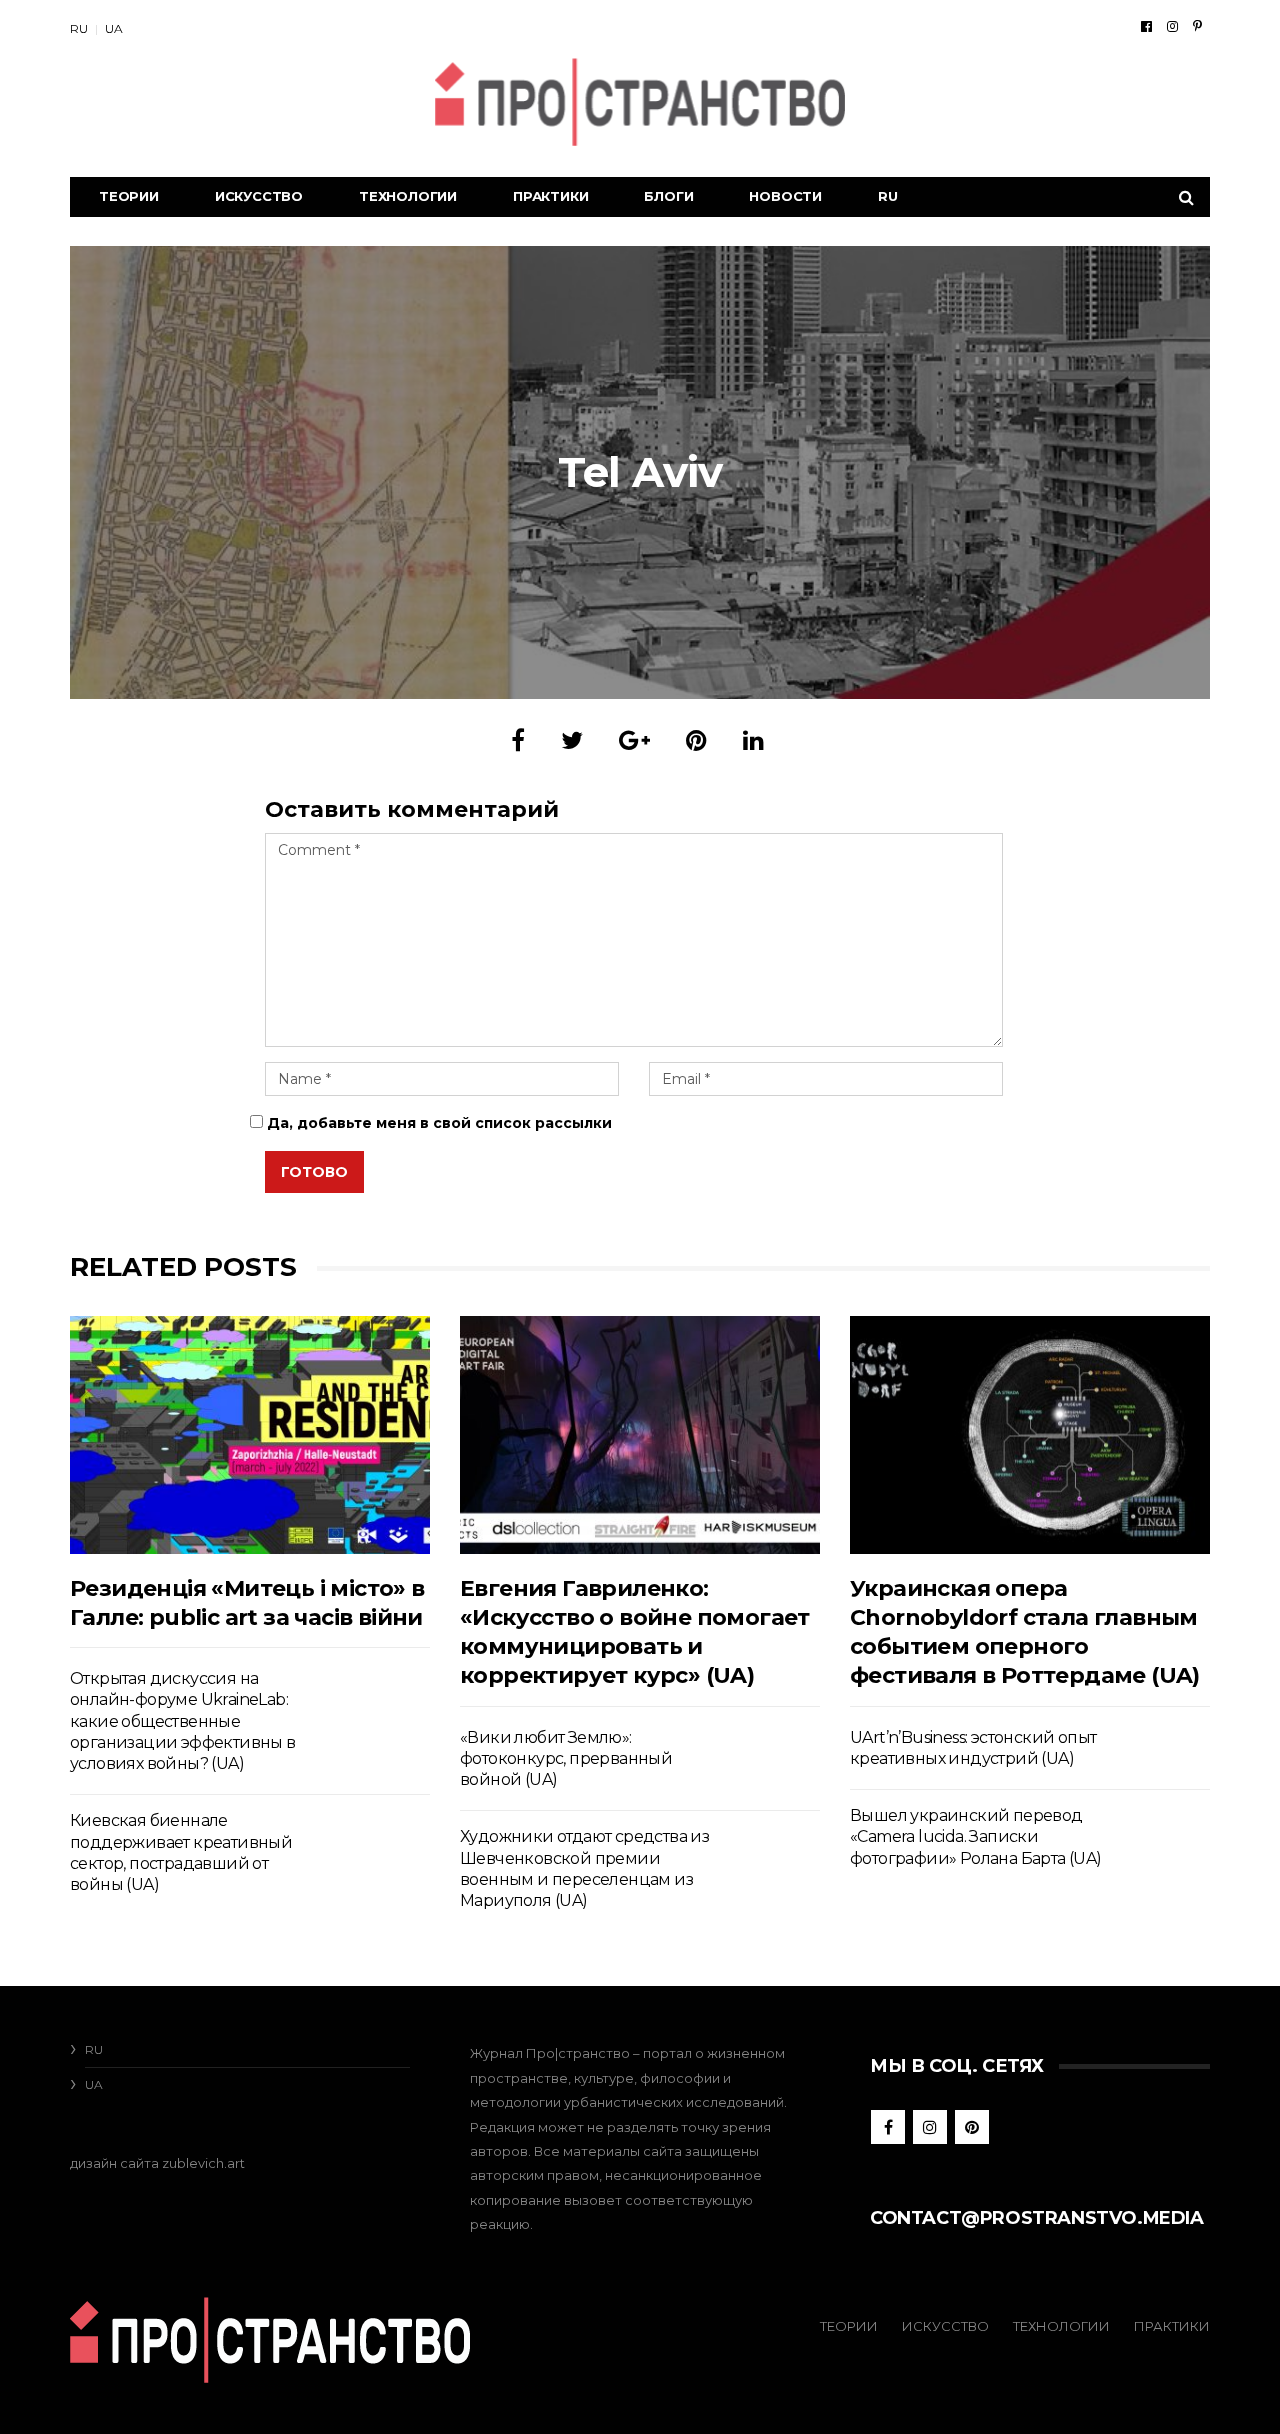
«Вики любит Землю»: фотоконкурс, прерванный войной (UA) (566, 1759)
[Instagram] (1172, 26)
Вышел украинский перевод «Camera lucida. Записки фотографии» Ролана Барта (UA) (976, 1837)
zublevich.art (203, 2163)
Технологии (408, 196)
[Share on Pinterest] (696, 740)
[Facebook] (1146, 26)
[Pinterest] (1197, 26)
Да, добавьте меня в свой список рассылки (437, 1123)
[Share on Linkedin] (753, 740)
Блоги (668, 196)
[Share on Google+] (634, 740)
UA (114, 28)
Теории (129, 196)
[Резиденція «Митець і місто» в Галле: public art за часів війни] (250, 1434)
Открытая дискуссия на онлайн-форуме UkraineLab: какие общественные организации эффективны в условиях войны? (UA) (183, 1721)
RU (79, 28)
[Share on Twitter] (572, 740)
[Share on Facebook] (518, 740)
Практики (550, 196)
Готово (314, 1172)
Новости (785, 196)
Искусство (259, 196)
